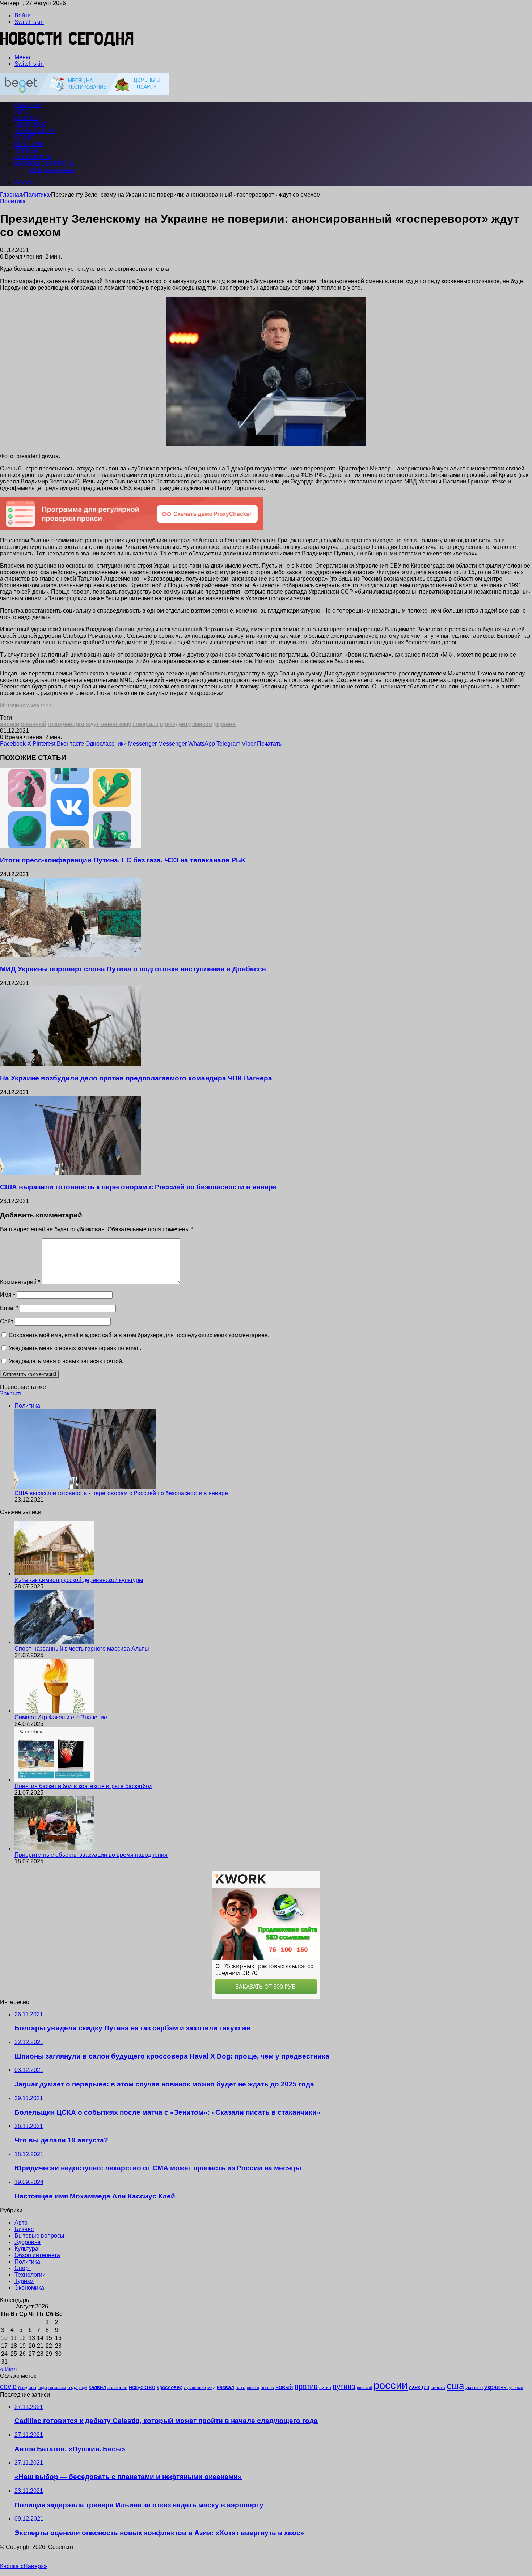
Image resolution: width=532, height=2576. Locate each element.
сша (455, 2386)
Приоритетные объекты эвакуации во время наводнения (91, 1855)
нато (240, 2387)
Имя (8, 1295)
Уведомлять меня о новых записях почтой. (66, 1361)
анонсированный (23, 724)
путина (344, 2387)
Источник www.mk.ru (27, 705)
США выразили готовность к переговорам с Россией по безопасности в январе (138, 1187)
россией (364, 2388)
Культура (29, 144)
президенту (175, 724)
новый (284, 2387)
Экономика (33, 157)
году (83, 2388)
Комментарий (20, 1282)
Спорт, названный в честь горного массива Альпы (82, 1649)
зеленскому (116, 724)
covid (8, 2387)
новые (267, 2387)
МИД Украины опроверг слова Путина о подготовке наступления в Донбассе (133, 969)
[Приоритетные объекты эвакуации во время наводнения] (54, 1848)
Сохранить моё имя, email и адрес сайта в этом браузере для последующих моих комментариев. (139, 1335)
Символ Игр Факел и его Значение (61, 1717)
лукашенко (195, 2388)
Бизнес (27, 118)
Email (9, 1308)
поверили (145, 724)
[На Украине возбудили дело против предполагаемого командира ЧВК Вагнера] (71, 1064)
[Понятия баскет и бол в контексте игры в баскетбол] (54, 1780)
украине (225, 724)
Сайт (7, 1321)
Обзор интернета (52, 170)
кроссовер (170, 2387)
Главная (11, 195)
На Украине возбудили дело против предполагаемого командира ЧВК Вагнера (136, 1078)
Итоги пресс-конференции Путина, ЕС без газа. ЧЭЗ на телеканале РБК (123, 860)
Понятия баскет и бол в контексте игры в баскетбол (83, 1786)
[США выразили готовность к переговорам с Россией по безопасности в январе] (71, 1173)
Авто (22, 112)
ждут (92, 724)
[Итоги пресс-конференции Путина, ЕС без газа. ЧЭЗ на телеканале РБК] (71, 846)
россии (390, 2385)
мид (211, 2387)
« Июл (8, 2369)
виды (42, 2388)
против (306, 2387)
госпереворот (66, 724)
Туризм (26, 151)
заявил (97, 2387)
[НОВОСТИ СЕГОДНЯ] (67, 45)
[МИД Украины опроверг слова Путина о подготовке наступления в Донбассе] (71, 955)
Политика (37, 195)
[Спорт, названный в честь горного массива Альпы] (54, 1642)
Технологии (35, 131)
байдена (27, 2387)
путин (325, 2387)
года (73, 2387)
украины (496, 2387)
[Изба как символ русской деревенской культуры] (54, 1573)
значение (117, 2387)
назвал (225, 2387)
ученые (516, 2388)
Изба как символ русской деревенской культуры (79, 1580)
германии (57, 2388)
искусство (142, 2387)
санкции (419, 2387)
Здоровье (31, 125)
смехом (202, 724)
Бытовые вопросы (45, 164)
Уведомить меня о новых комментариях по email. (75, 1348)
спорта (438, 2388)
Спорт (25, 138)
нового (253, 2388)
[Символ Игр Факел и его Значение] (54, 1711)
